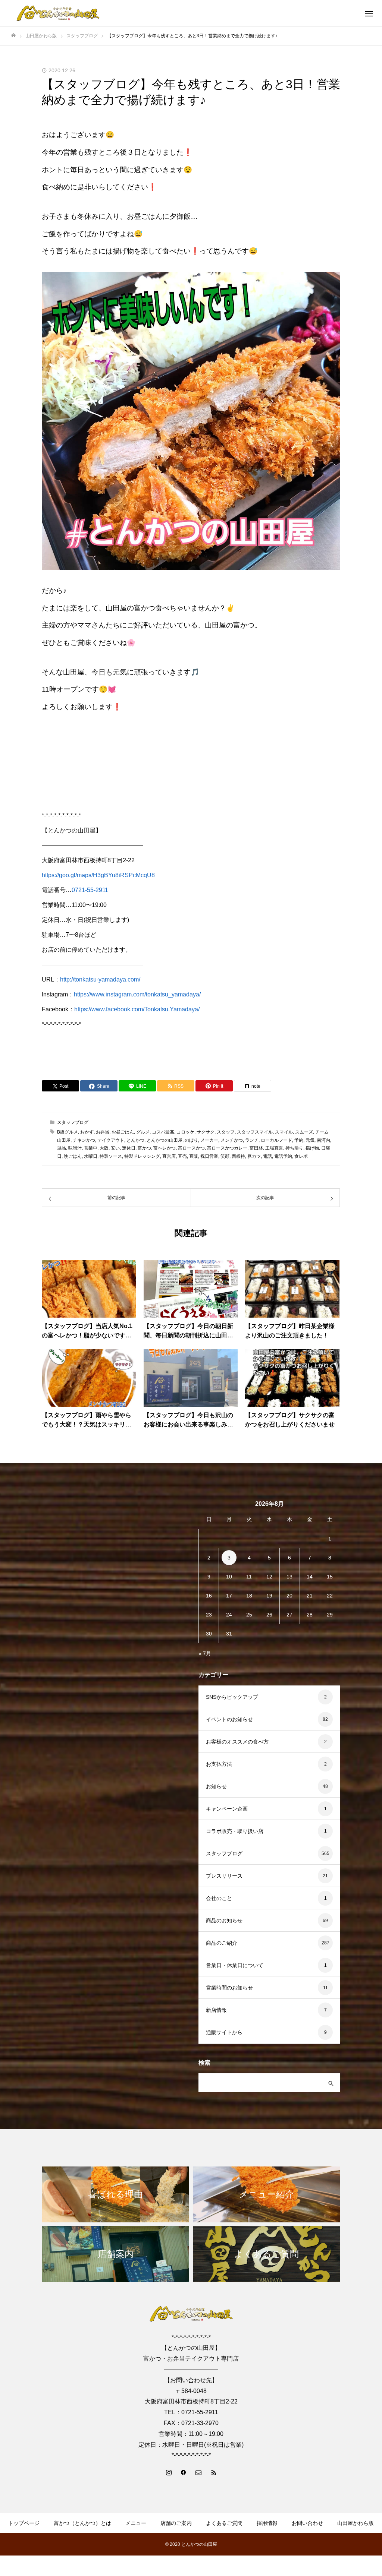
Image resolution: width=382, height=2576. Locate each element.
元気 (310, 1140)
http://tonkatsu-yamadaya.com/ (100, 979)
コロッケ (185, 1132)
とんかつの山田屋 (165, 1140)
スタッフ (226, 1132)
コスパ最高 (163, 1132)
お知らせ (216, 1786)
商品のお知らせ (224, 1921)
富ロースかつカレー (227, 1148)
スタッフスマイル (255, 1132)
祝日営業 (209, 1156)
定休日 (129, 1148)
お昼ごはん (123, 1132)
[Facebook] (184, 2472)
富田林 (256, 1148)
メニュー (136, 2523)
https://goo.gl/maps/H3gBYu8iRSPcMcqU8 (98, 875)
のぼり (191, 1140)
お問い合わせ (307, 2523)
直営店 (169, 1156)
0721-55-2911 (90, 890)
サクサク (206, 1132)
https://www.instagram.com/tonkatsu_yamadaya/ (137, 994)
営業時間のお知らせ (229, 1988)
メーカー (209, 1140)
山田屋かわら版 (356, 2523)
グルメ (143, 1132)
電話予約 (283, 1156)
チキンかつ (84, 1140)
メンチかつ (232, 1140)
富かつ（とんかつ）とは (82, 2523)
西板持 (238, 1156)
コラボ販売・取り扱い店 (235, 1831)
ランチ (252, 1140)
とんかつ (135, 1140)
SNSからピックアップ (232, 1697)
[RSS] (213, 2472)
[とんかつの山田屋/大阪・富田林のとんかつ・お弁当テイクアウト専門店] (58, 13)
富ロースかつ (191, 1148)
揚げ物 (312, 1148)
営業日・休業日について (235, 1965)
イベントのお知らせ (229, 1719)
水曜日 (91, 1156)
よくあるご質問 (224, 2523)
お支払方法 (219, 1764)
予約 (299, 1140)
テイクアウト (111, 1140)
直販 (194, 1156)
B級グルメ (68, 1132)
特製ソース (111, 1156)
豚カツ (254, 1156)
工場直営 (274, 1148)
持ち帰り (294, 1148)
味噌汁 (75, 1148)
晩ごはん (73, 1156)
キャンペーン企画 (227, 1809)
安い (115, 1148)
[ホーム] (13, 36)
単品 (62, 1148)
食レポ (301, 1156)
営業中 (91, 1148)
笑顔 (225, 1156)
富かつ (144, 1148)
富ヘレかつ (165, 1148)
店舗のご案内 (176, 2523)
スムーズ (304, 1132)
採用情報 (267, 2523)
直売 (182, 1156)
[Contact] (198, 2472)
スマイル (284, 1132)
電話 (267, 1156)
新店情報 (216, 2010)
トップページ (24, 2523)
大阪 (104, 1148)
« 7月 (205, 1653)
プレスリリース (224, 1876)
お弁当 (103, 1132)
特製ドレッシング (142, 1156)
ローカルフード (276, 1140)
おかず (87, 1132)
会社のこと (219, 1898)
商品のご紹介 (222, 1943)
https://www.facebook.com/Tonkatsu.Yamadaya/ (137, 1009)
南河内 (323, 1140)
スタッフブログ (73, 1122)
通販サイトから (224, 2032)
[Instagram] (169, 2472)
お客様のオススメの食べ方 (237, 1742)
